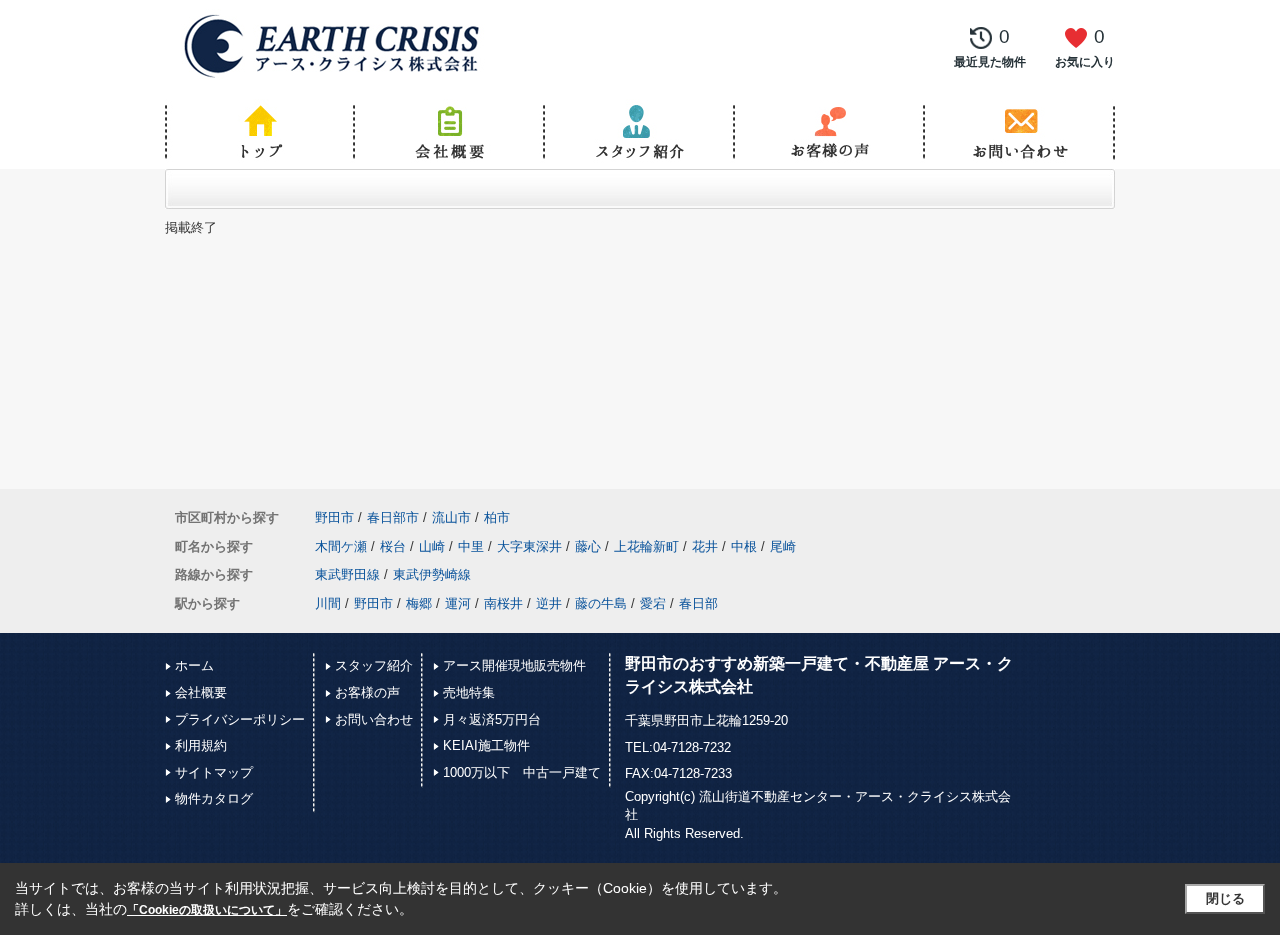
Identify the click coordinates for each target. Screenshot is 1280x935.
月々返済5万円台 (492, 719)
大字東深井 (529, 546)
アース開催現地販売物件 (514, 665)
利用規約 (201, 745)
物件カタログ (214, 798)
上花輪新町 (646, 546)
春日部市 (393, 517)
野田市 (334, 517)
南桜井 (503, 603)
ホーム (194, 665)
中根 (744, 546)
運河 (458, 603)
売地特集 (469, 692)
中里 (471, 546)
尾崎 (783, 546)
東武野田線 (347, 574)
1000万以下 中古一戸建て (522, 772)
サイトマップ (214, 772)
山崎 (432, 546)
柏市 (497, 517)
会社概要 (201, 692)
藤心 (588, 546)
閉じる (1225, 898)
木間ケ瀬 (341, 546)
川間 (328, 603)
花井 (705, 546)
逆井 (549, 603)
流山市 (451, 517)
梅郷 (419, 603)
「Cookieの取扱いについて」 (207, 910)
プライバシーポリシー (240, 719)
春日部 (698, 603)
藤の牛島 (601, 603)
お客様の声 (367, 692)
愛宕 (653, 603)
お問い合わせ (374, 719)
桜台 (393, 546)
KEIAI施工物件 (486, 745)
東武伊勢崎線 (432, 574)
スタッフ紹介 (374, 665)
